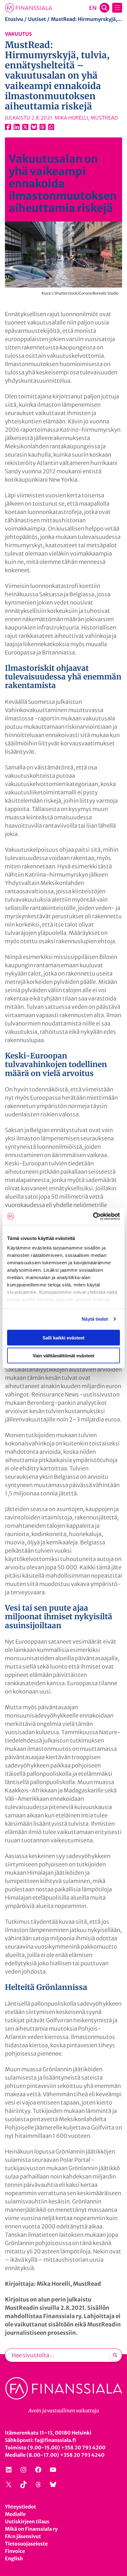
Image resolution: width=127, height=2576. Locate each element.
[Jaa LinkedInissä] (17, 127)
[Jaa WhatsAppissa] (51, 127)
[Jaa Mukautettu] (43, 127)
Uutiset (37, 19)
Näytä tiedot (95, 1319)
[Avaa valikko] (117, 8)
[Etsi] (115, 2355)
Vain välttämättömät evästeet (63, 1356)
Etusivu (14, 19)
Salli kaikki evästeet (63, 1337)
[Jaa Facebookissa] (8, 127)
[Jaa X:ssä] (25, 127)
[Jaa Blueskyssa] (34, 127)
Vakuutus (18, 34)
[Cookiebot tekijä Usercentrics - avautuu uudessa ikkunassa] (93, 1217)
